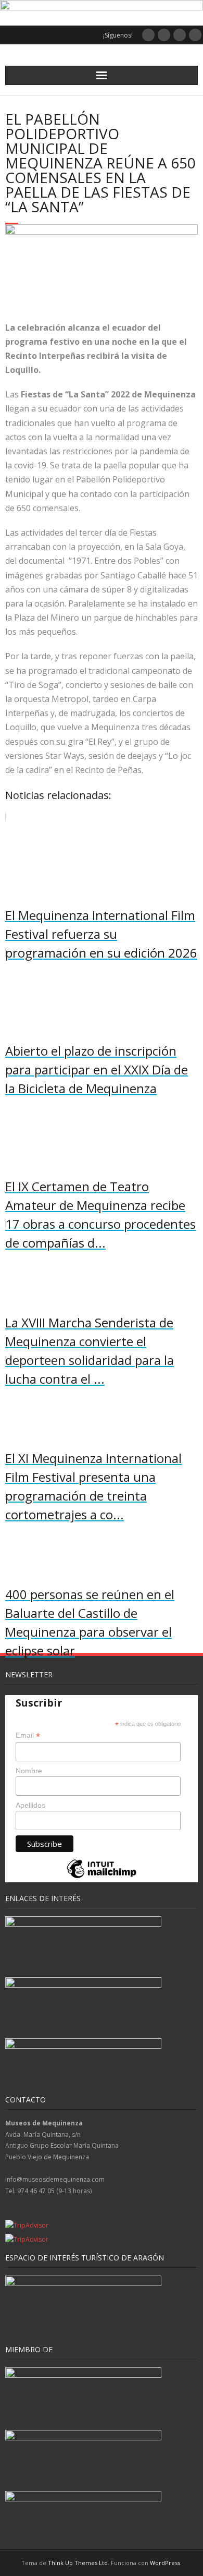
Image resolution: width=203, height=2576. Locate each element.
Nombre (29, 1771)
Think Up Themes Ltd (78, 2563)
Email (28, 1736)
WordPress (165, 2563)
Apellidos (30, 1805)
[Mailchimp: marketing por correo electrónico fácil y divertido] (102, 1877)
